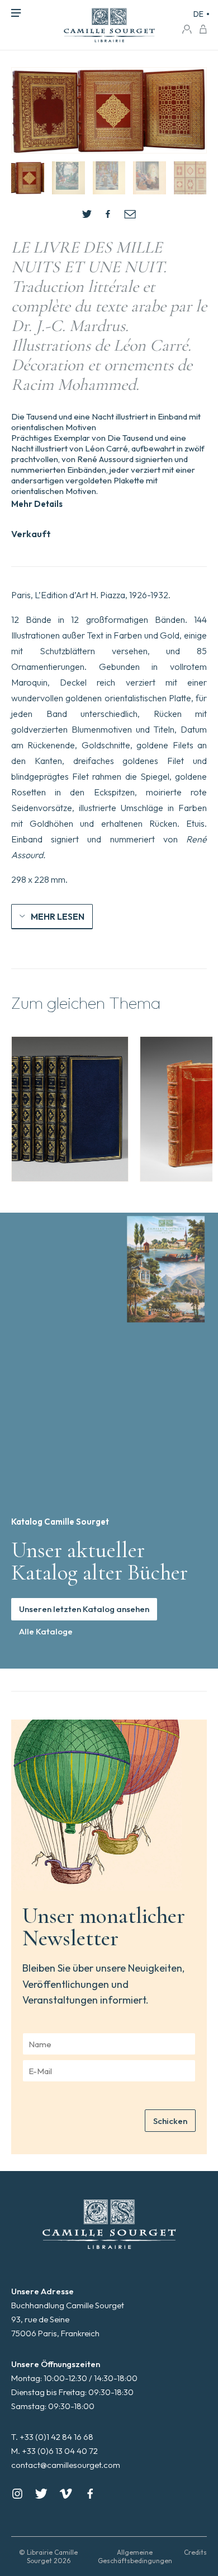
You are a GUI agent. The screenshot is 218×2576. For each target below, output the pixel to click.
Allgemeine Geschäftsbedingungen (135, 2556)
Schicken (170, 2121)
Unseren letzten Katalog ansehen (84, 1609)
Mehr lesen (58, 916)
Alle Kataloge (46, 1631)
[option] (70, 1109)
